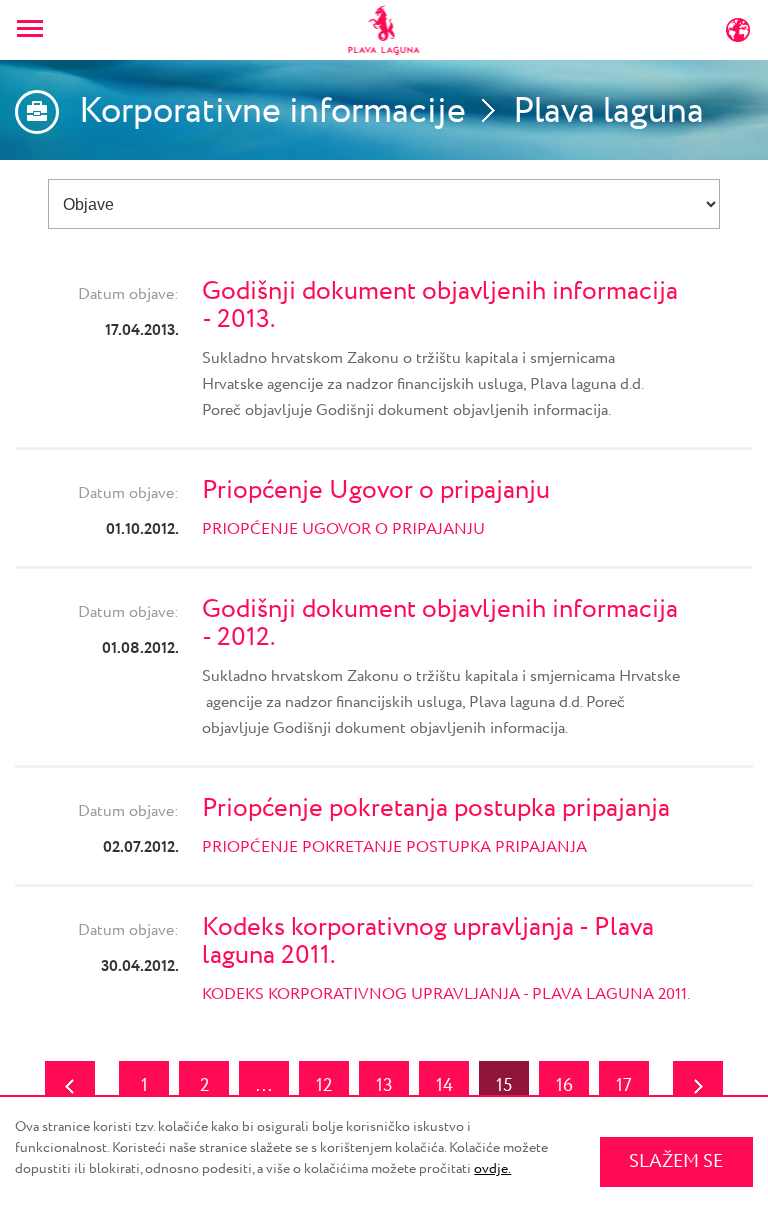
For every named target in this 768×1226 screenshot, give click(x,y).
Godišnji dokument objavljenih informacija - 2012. (440, 623)
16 (564, 1086)
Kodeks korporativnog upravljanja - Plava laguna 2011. (428, 941)
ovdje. (492, 1169)
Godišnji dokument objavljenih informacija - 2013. (440, 305)
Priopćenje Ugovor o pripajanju (376, 490)
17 (624, 1086)
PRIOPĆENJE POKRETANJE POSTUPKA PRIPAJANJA (394, 847)
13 (384, 1086)
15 (504, 1086)
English (592, 34)
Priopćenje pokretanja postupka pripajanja (436, 808)
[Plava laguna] (384, 30)
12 (324, 1086)
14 (444, 1086)
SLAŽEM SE (676, 1162)
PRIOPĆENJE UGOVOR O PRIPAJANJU (345, 529)
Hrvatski (208, 34)
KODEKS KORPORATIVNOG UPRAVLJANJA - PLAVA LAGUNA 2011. (446, 994)
